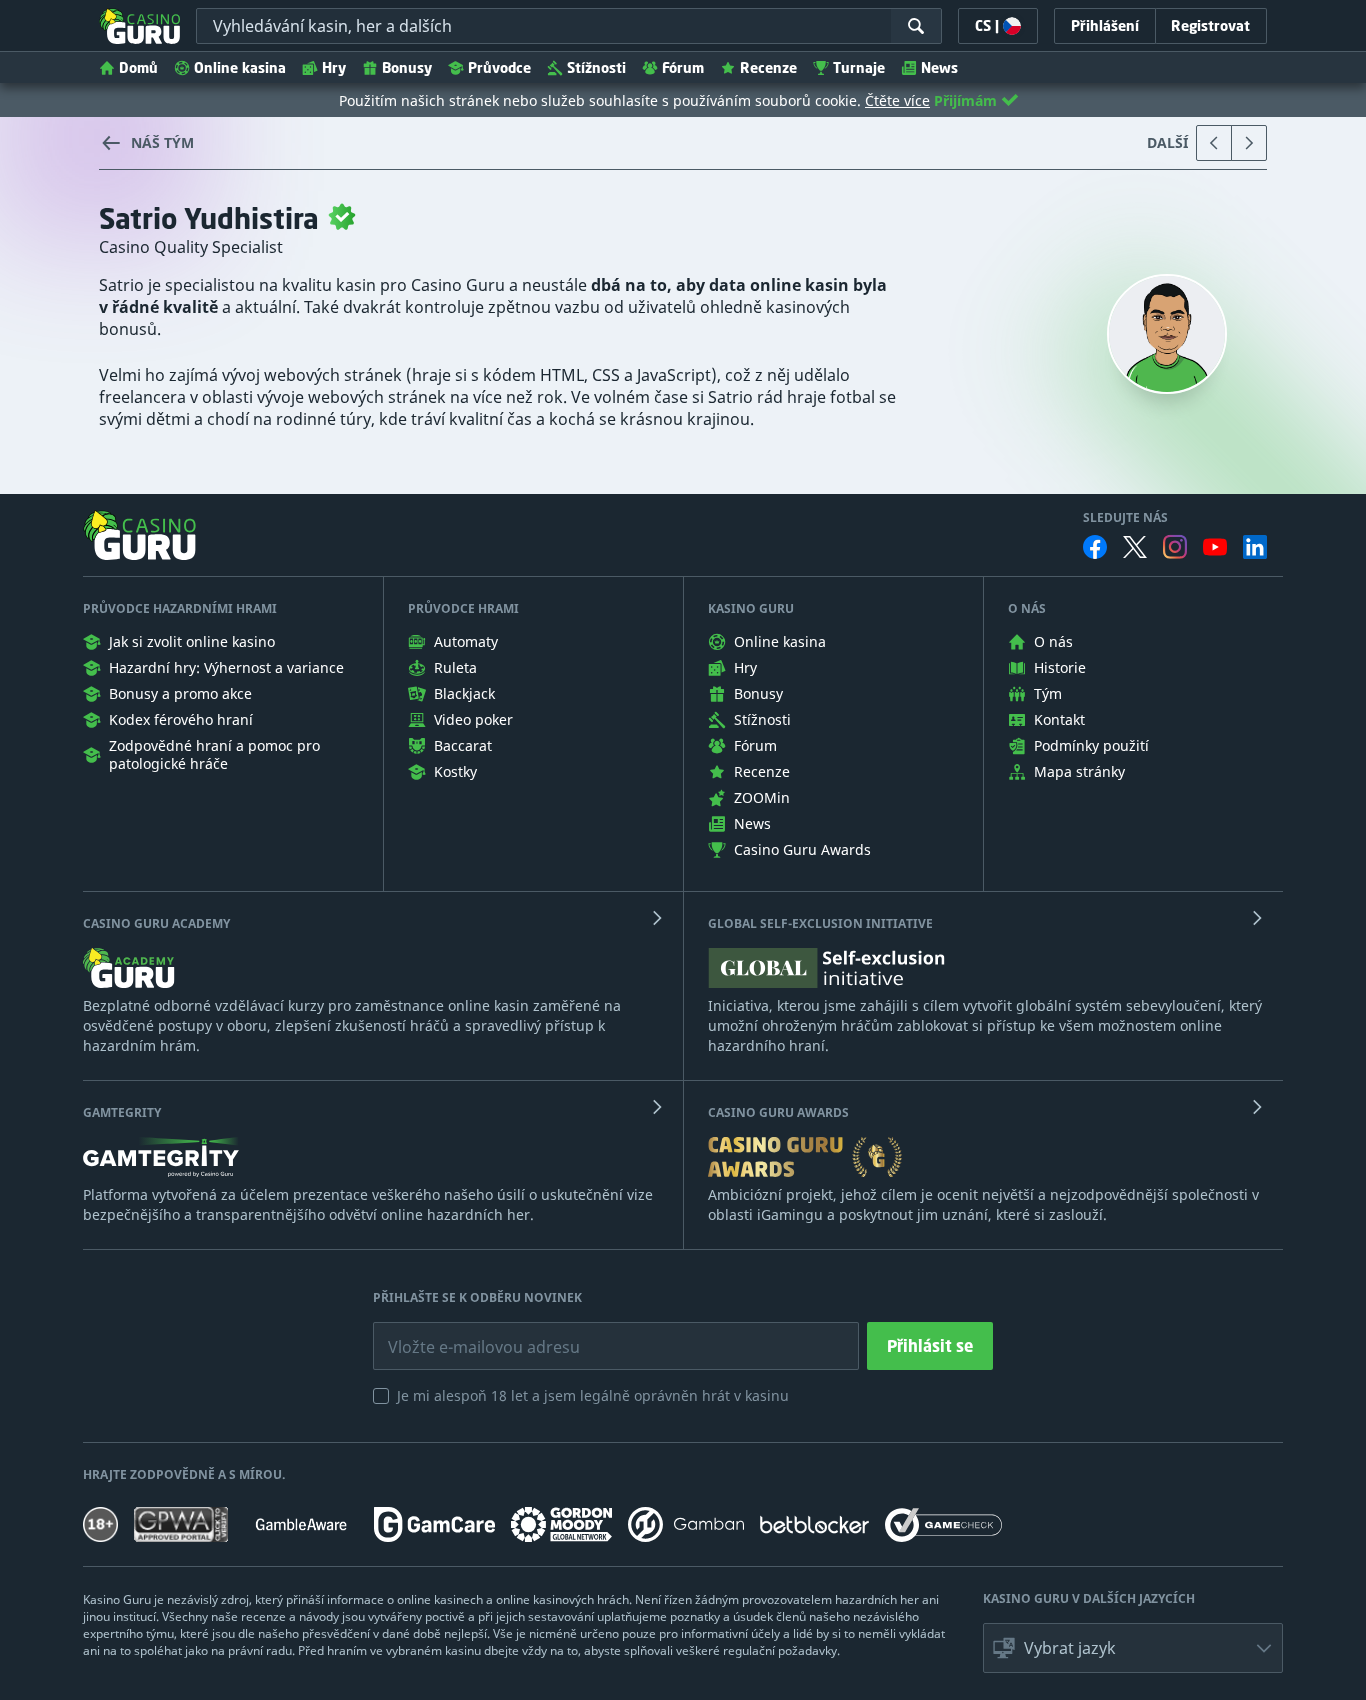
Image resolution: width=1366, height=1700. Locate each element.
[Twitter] (1135, 547)
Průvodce (499, 67)
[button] (1133, 1648)
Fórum (683, 67)
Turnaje (859, 67)
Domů (138, 67)
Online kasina (240, 67)
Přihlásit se (930, 1346)
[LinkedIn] (1255, 547)
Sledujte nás (1125, 518)
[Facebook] (1095, 547)
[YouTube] (1215, 547)
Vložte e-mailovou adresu (464, 1332)
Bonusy (407, 67)
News (939, 67)
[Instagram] (1175, 546)
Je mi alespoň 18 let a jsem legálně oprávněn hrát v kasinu (593, 1395)
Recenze (768, 67)
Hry (334, 67)
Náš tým (162, 142)
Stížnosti (596, 67)
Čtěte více (897, 100)
